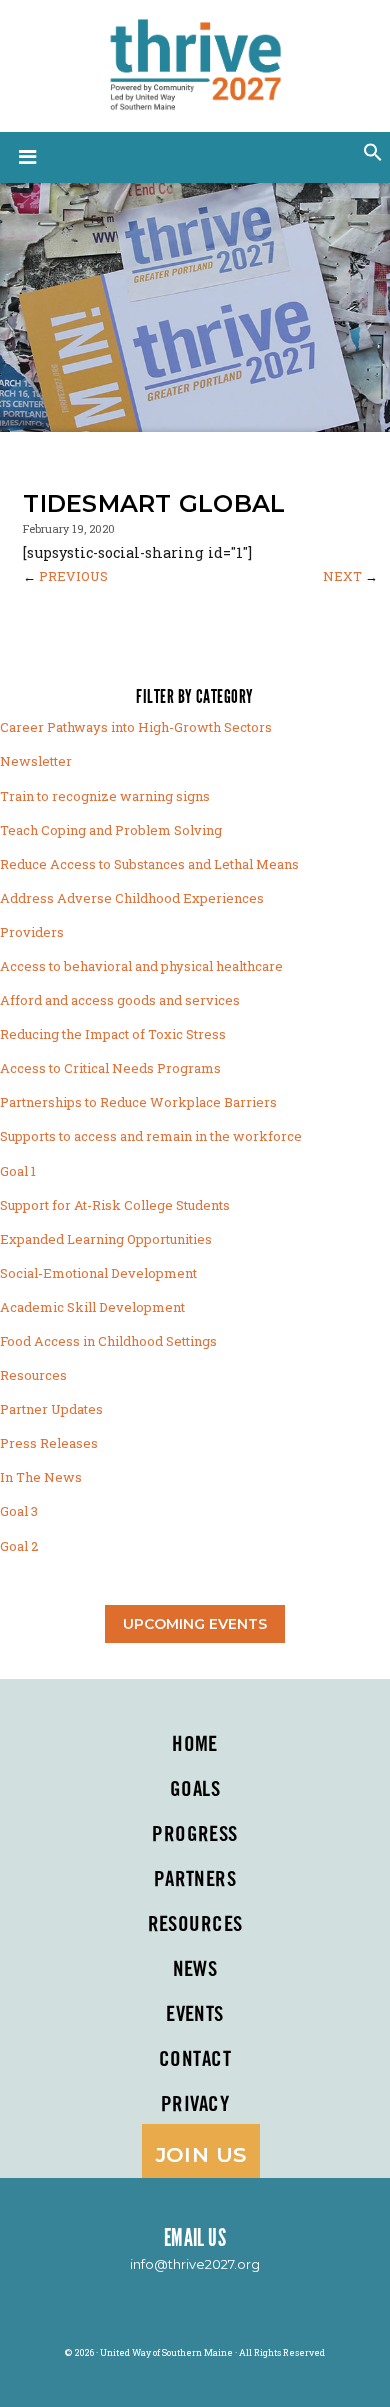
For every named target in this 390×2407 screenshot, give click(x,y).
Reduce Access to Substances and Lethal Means (149, 864)
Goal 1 (18, 1171)
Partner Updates (51, 1409)
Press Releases (49, 1443)
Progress (194, 1835)
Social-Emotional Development (98, 1273)
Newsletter (36, 761)
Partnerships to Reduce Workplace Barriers (138, 1102)
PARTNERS (195, 1880)
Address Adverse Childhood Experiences (132, 898)
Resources (33, 1375)
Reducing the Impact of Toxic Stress (113, 1034)
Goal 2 (19, 1546)
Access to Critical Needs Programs (110, 1068)
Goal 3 (19, 1511)
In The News (41, 1477)
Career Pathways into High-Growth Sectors (136, 727)
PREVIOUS (73, 576)
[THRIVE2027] (195, 62)
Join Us (201, 2154)
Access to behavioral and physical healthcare (141, 966)
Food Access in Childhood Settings (108, 1341)
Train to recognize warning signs (105, 796)
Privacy (195, 2105)
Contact (195, 2060)
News (195, 1970)
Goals (195, 1790)
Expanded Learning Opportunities (106, 1239)
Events (195, 2015)
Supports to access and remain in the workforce (151, 1136)
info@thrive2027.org (195, 2264)
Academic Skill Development (92, 1307)
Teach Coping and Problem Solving (111, 830)
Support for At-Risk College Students (115, 1205)
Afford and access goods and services (120, 1000)
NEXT (342, 576)
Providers (32, 932)
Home (195, 1745)
